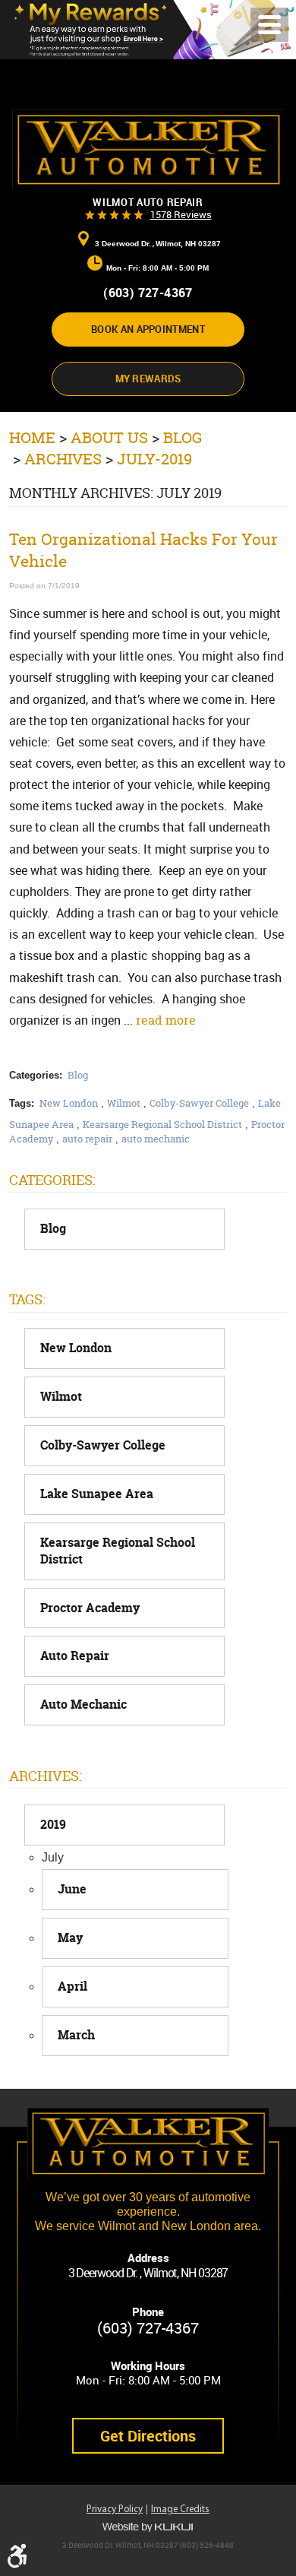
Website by (148, 2527)
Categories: (52, 1180)
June (72, 1889)
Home (32, 437)
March (76, 2035)
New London (69, 1103)
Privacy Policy (115, 2509)
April (72, 1987)
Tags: (27, 1299)
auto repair (87, 1139)
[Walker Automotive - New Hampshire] (148, 150)
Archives (63, 459)
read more (166, 1020)
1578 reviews (181, 214)
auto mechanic (156, 1139)
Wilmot (124, 1103)
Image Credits (180, 2509)
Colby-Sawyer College (199, 1103)
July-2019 (154, 459)
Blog (183, 437)
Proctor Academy (90, 1608)
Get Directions (148, 2436)
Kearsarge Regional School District (162, 1124)
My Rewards (148, 379)
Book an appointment (148, 329)
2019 (53, 1825)
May (70, 1938)
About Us (109, 437)
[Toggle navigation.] (269, 25)
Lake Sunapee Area (97, 1494)
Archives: (46, 1776)
